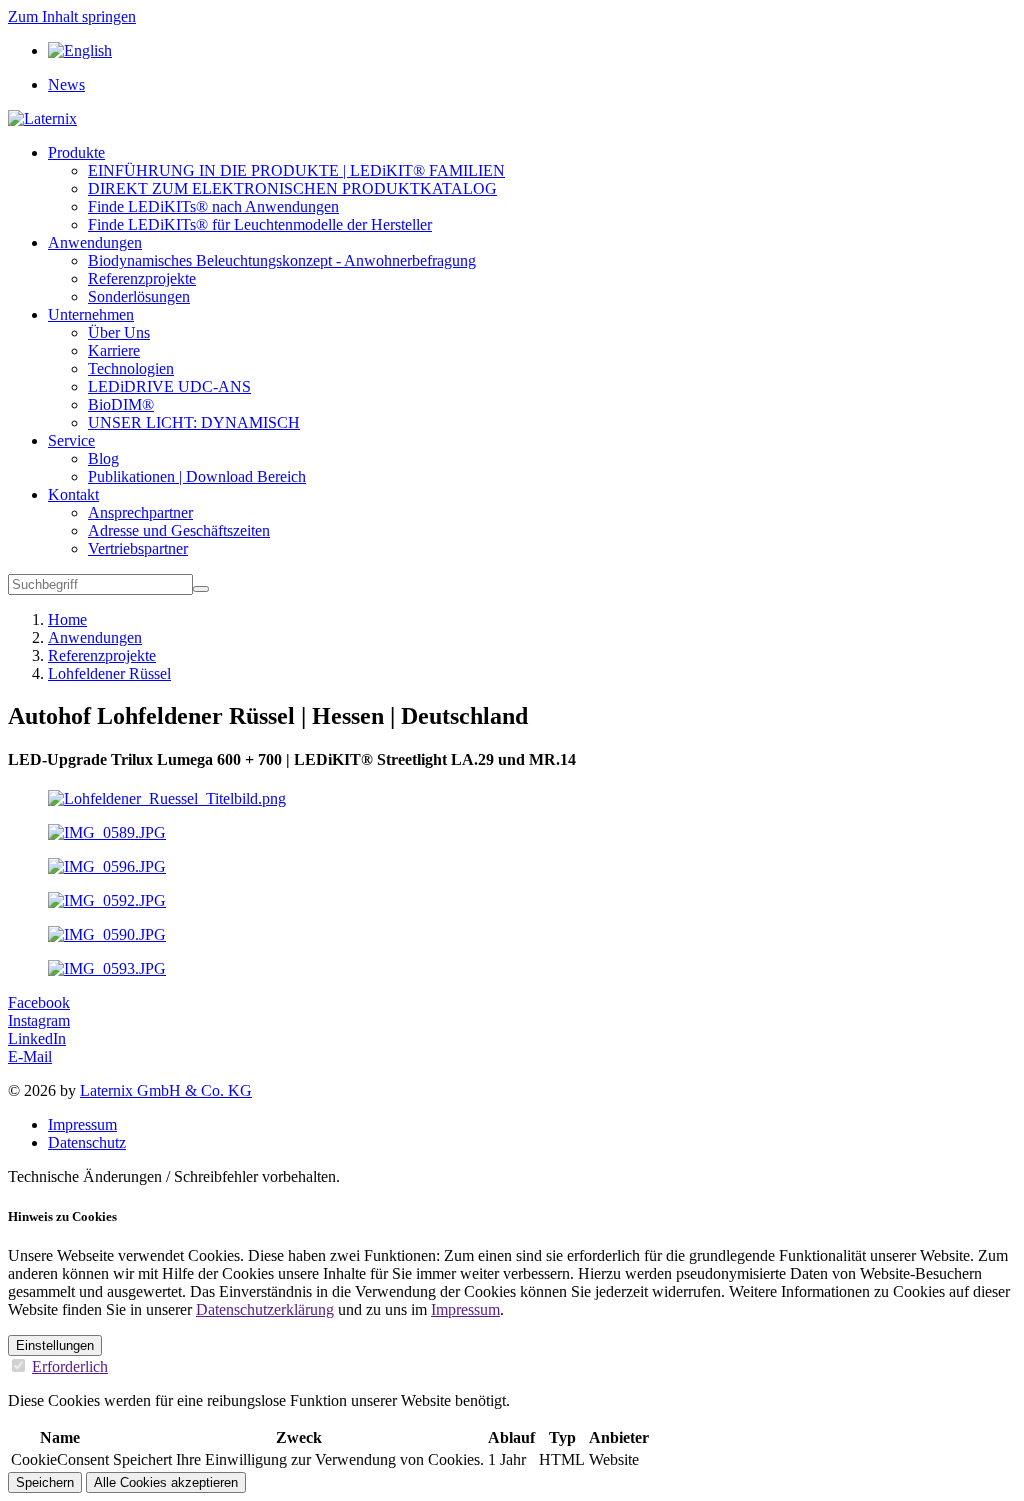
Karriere (114, 350)
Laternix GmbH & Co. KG (166, 1090)
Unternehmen (91, 314)
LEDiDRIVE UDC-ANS (169, 386)
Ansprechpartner (140, 512)
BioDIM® (121, 404)
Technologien (131, 368)
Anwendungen (95, 242)
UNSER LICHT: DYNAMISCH (194, 422)
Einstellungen (55, 1345)
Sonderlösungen (139, 296)
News (66, 84)
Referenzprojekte (142, 278)
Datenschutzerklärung (265, 1309)
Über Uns (119, 332)
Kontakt (73, 494)
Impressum (82, 1124)
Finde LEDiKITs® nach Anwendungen (213, 206)
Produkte (76, 152)
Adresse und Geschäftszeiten (179, 530)
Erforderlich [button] (70, 1366)
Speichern (45, 1482)
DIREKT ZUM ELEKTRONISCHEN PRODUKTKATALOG (292, 188)
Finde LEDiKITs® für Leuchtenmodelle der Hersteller (260, 224)
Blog (103, 458)
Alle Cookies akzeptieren (166, 1482)
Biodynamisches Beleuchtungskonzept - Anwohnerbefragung (282, 260)
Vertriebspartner (138, 548)
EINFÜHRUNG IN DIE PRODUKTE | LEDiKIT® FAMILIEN (296, 170)
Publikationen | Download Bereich (197, 476)
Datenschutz (87, 1142)
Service (71, 440)
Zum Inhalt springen (72, 16)
